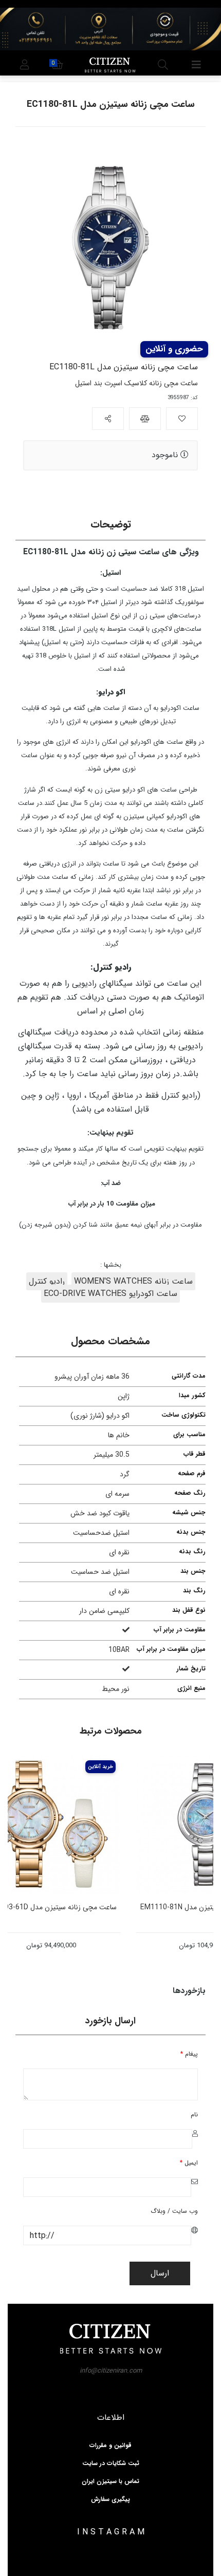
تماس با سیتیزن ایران (110, 2481)
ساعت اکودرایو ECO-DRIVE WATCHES (110, 1294)
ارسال (160, 2273)
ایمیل (189, 2163)
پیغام (189, 2054)
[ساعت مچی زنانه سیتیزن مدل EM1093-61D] (76, 1825)
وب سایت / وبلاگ (174, 2211)
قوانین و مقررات (110, 2446)
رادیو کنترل (47, 1281)
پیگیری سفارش (110, 2499)
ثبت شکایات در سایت (111, 2464)
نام (194, 2114)
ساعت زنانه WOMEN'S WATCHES (133, 1281)
